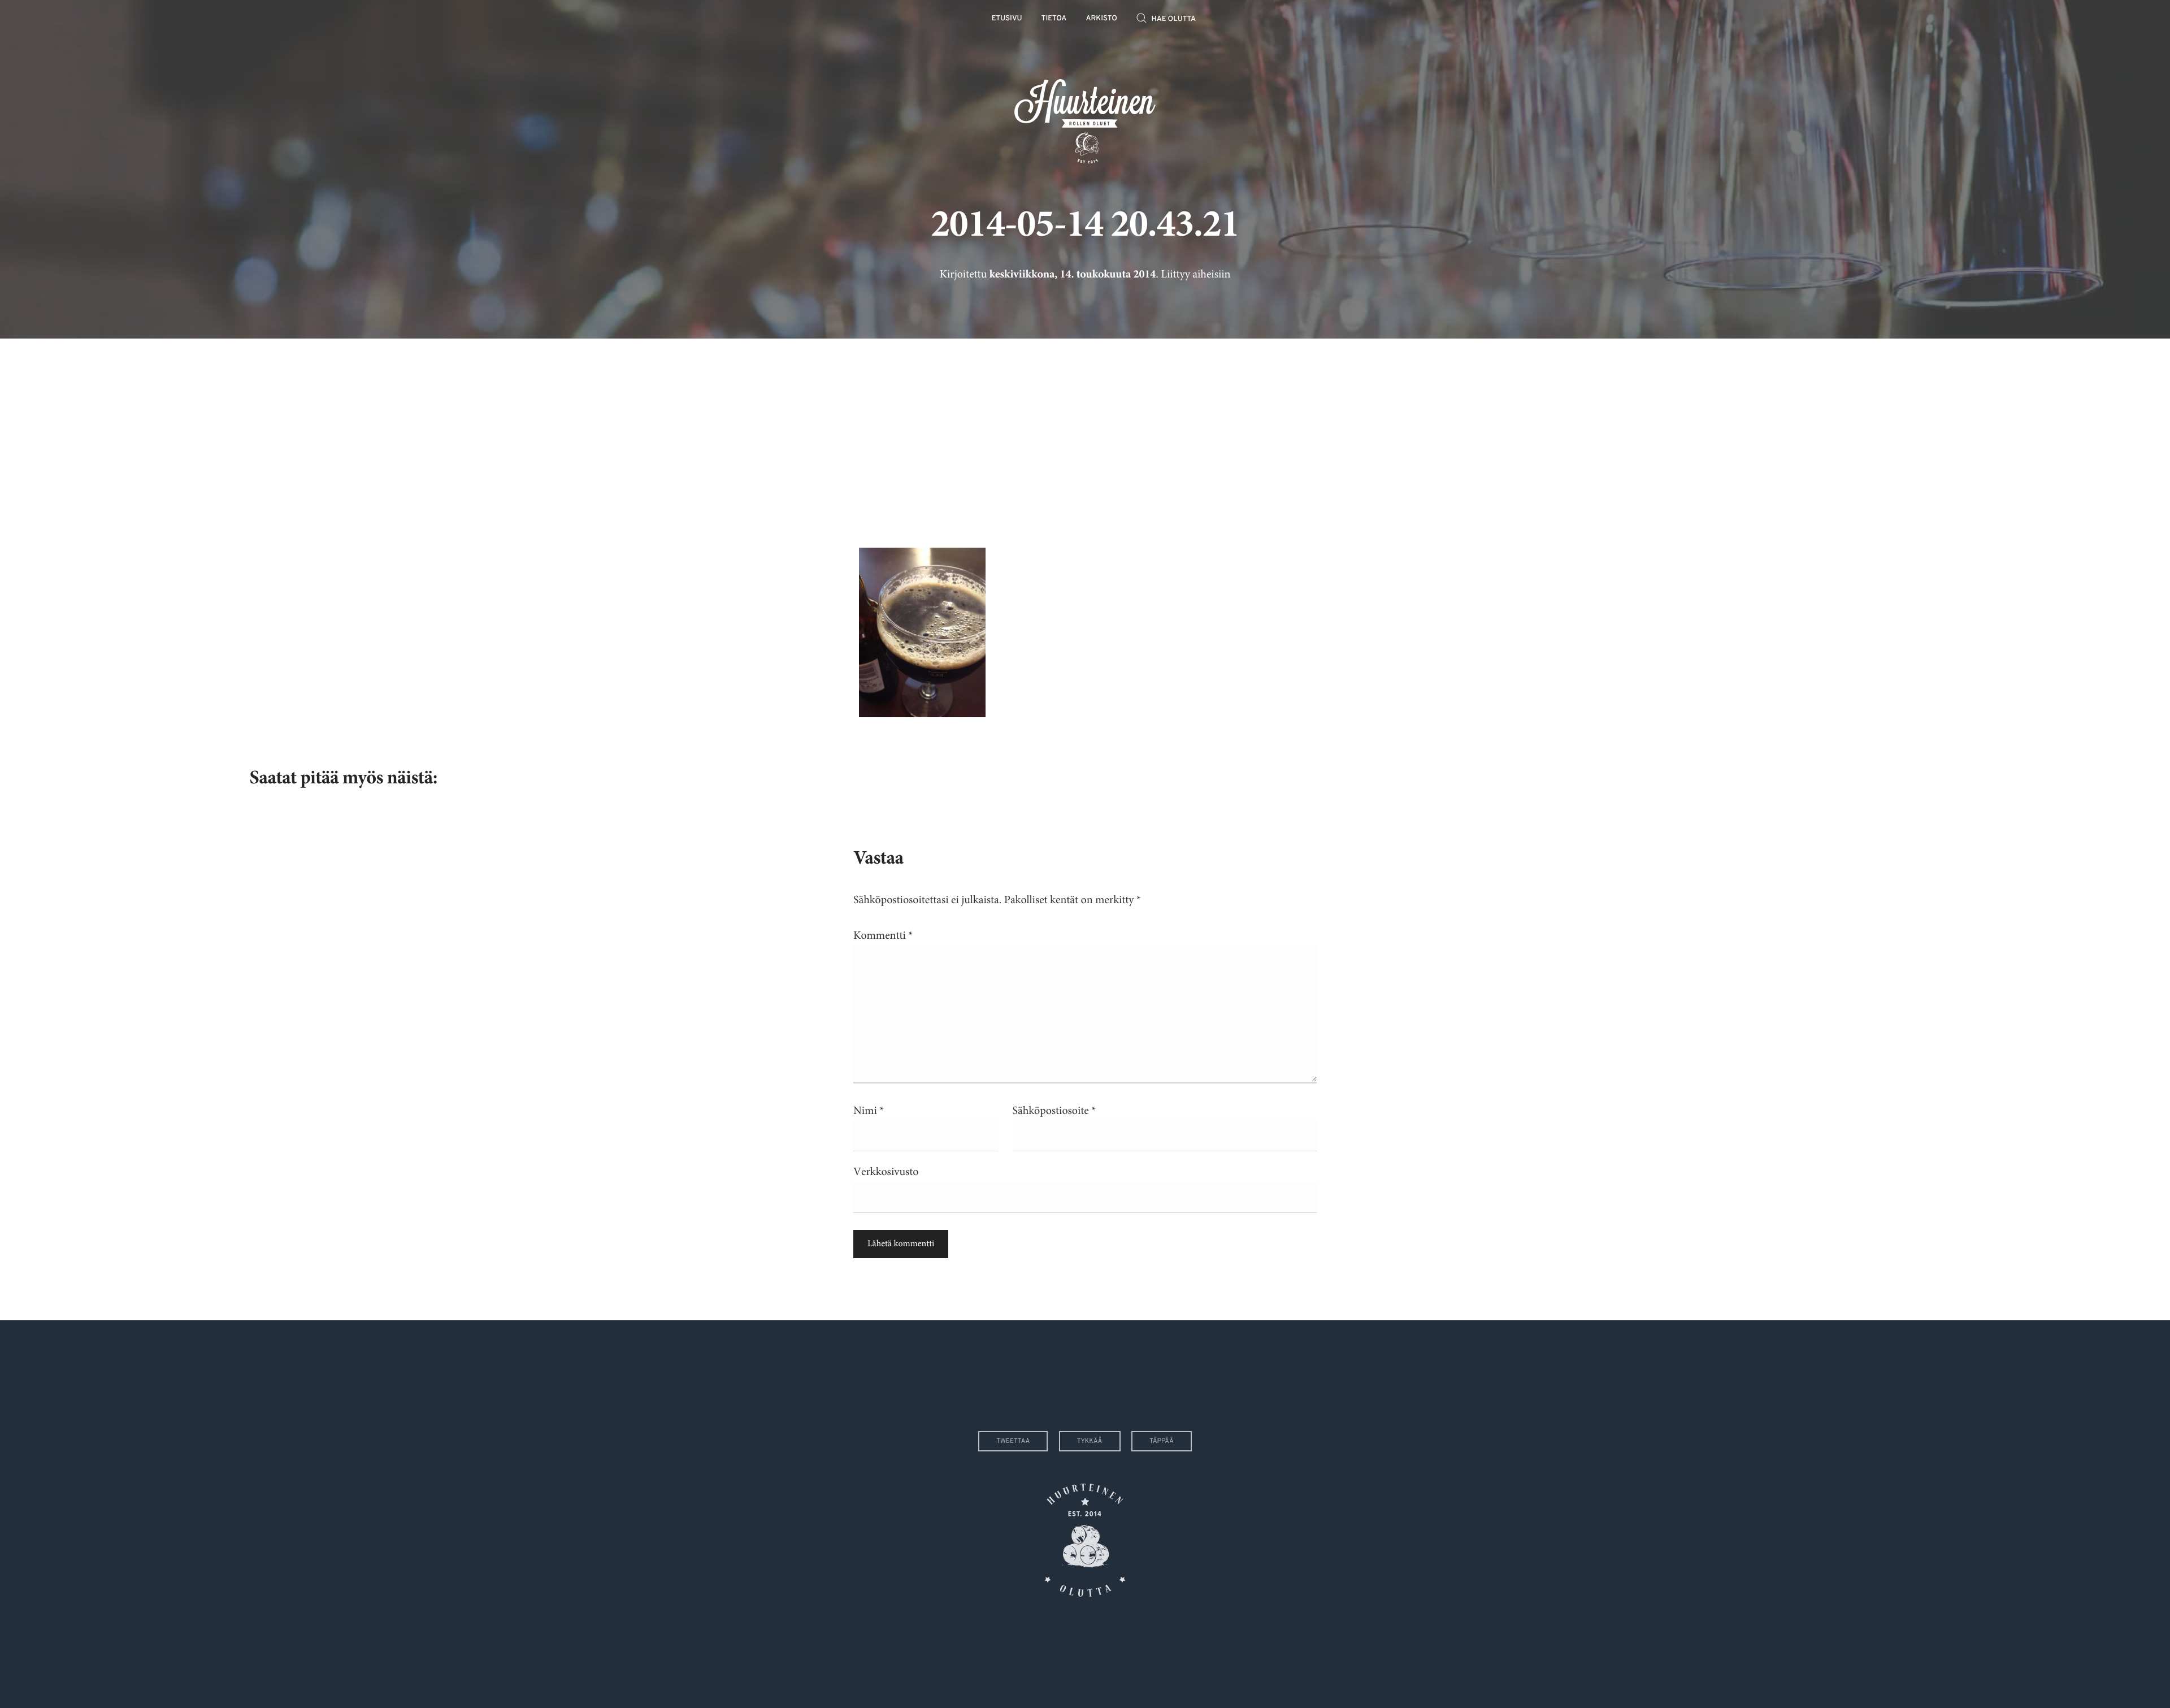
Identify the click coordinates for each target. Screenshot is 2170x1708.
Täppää (1162, 1441)
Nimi (869, 1111)
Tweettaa (1013, 1441)
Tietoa (1054, 19)
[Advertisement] (1085, 435)
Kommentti (883, 936)
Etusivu (1007, 19)
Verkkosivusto (886, 1172)
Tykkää (1090, 1441)
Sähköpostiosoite (1054, 1111)
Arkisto (1102, 19)
